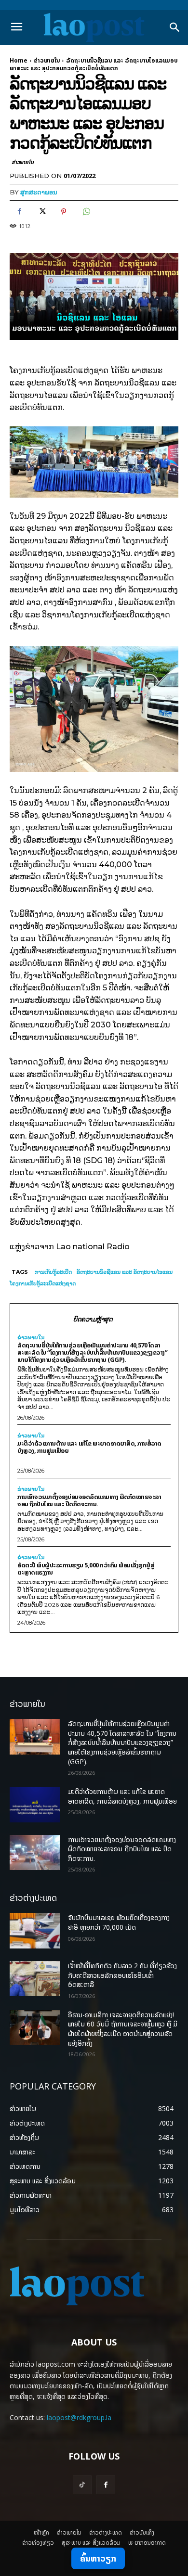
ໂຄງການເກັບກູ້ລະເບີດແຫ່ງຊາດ (43, 1283)
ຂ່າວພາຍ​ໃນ (47, 60)
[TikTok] (82, 2485)
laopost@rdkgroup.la (79, 2417)
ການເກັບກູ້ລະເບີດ (53, 1272)
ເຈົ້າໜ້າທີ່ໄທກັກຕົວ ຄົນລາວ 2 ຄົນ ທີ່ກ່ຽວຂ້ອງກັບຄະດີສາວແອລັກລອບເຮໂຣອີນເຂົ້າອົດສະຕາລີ (122, 1975)
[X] (41, 212)
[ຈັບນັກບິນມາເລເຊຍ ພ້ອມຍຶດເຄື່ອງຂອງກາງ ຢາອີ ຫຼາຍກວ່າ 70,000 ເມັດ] (35, 1931)
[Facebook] (19, 212)
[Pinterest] (64, 212)
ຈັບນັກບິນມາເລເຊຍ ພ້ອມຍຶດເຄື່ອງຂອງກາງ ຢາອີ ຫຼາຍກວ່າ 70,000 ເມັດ (119, 1922)
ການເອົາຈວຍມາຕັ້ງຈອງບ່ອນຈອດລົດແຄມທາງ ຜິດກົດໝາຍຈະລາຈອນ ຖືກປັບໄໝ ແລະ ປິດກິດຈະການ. (89, 1500)
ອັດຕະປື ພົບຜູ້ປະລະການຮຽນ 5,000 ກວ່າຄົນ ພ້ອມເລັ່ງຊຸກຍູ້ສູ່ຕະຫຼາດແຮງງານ (86, 1569)
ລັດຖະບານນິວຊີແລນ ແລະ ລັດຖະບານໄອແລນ (125, 1272)
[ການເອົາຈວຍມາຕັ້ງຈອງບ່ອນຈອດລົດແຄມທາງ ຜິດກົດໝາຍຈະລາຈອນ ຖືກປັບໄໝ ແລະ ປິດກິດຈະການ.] (35, 1853)
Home (19, 60)
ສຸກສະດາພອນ (39, 192)
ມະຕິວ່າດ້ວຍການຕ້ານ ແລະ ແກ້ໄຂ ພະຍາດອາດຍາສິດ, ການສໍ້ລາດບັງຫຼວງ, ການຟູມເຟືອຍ (89, 1447)
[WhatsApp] (86, 212)
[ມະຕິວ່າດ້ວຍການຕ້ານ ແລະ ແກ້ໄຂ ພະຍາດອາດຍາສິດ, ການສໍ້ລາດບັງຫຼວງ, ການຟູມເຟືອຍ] (35, 1805)
